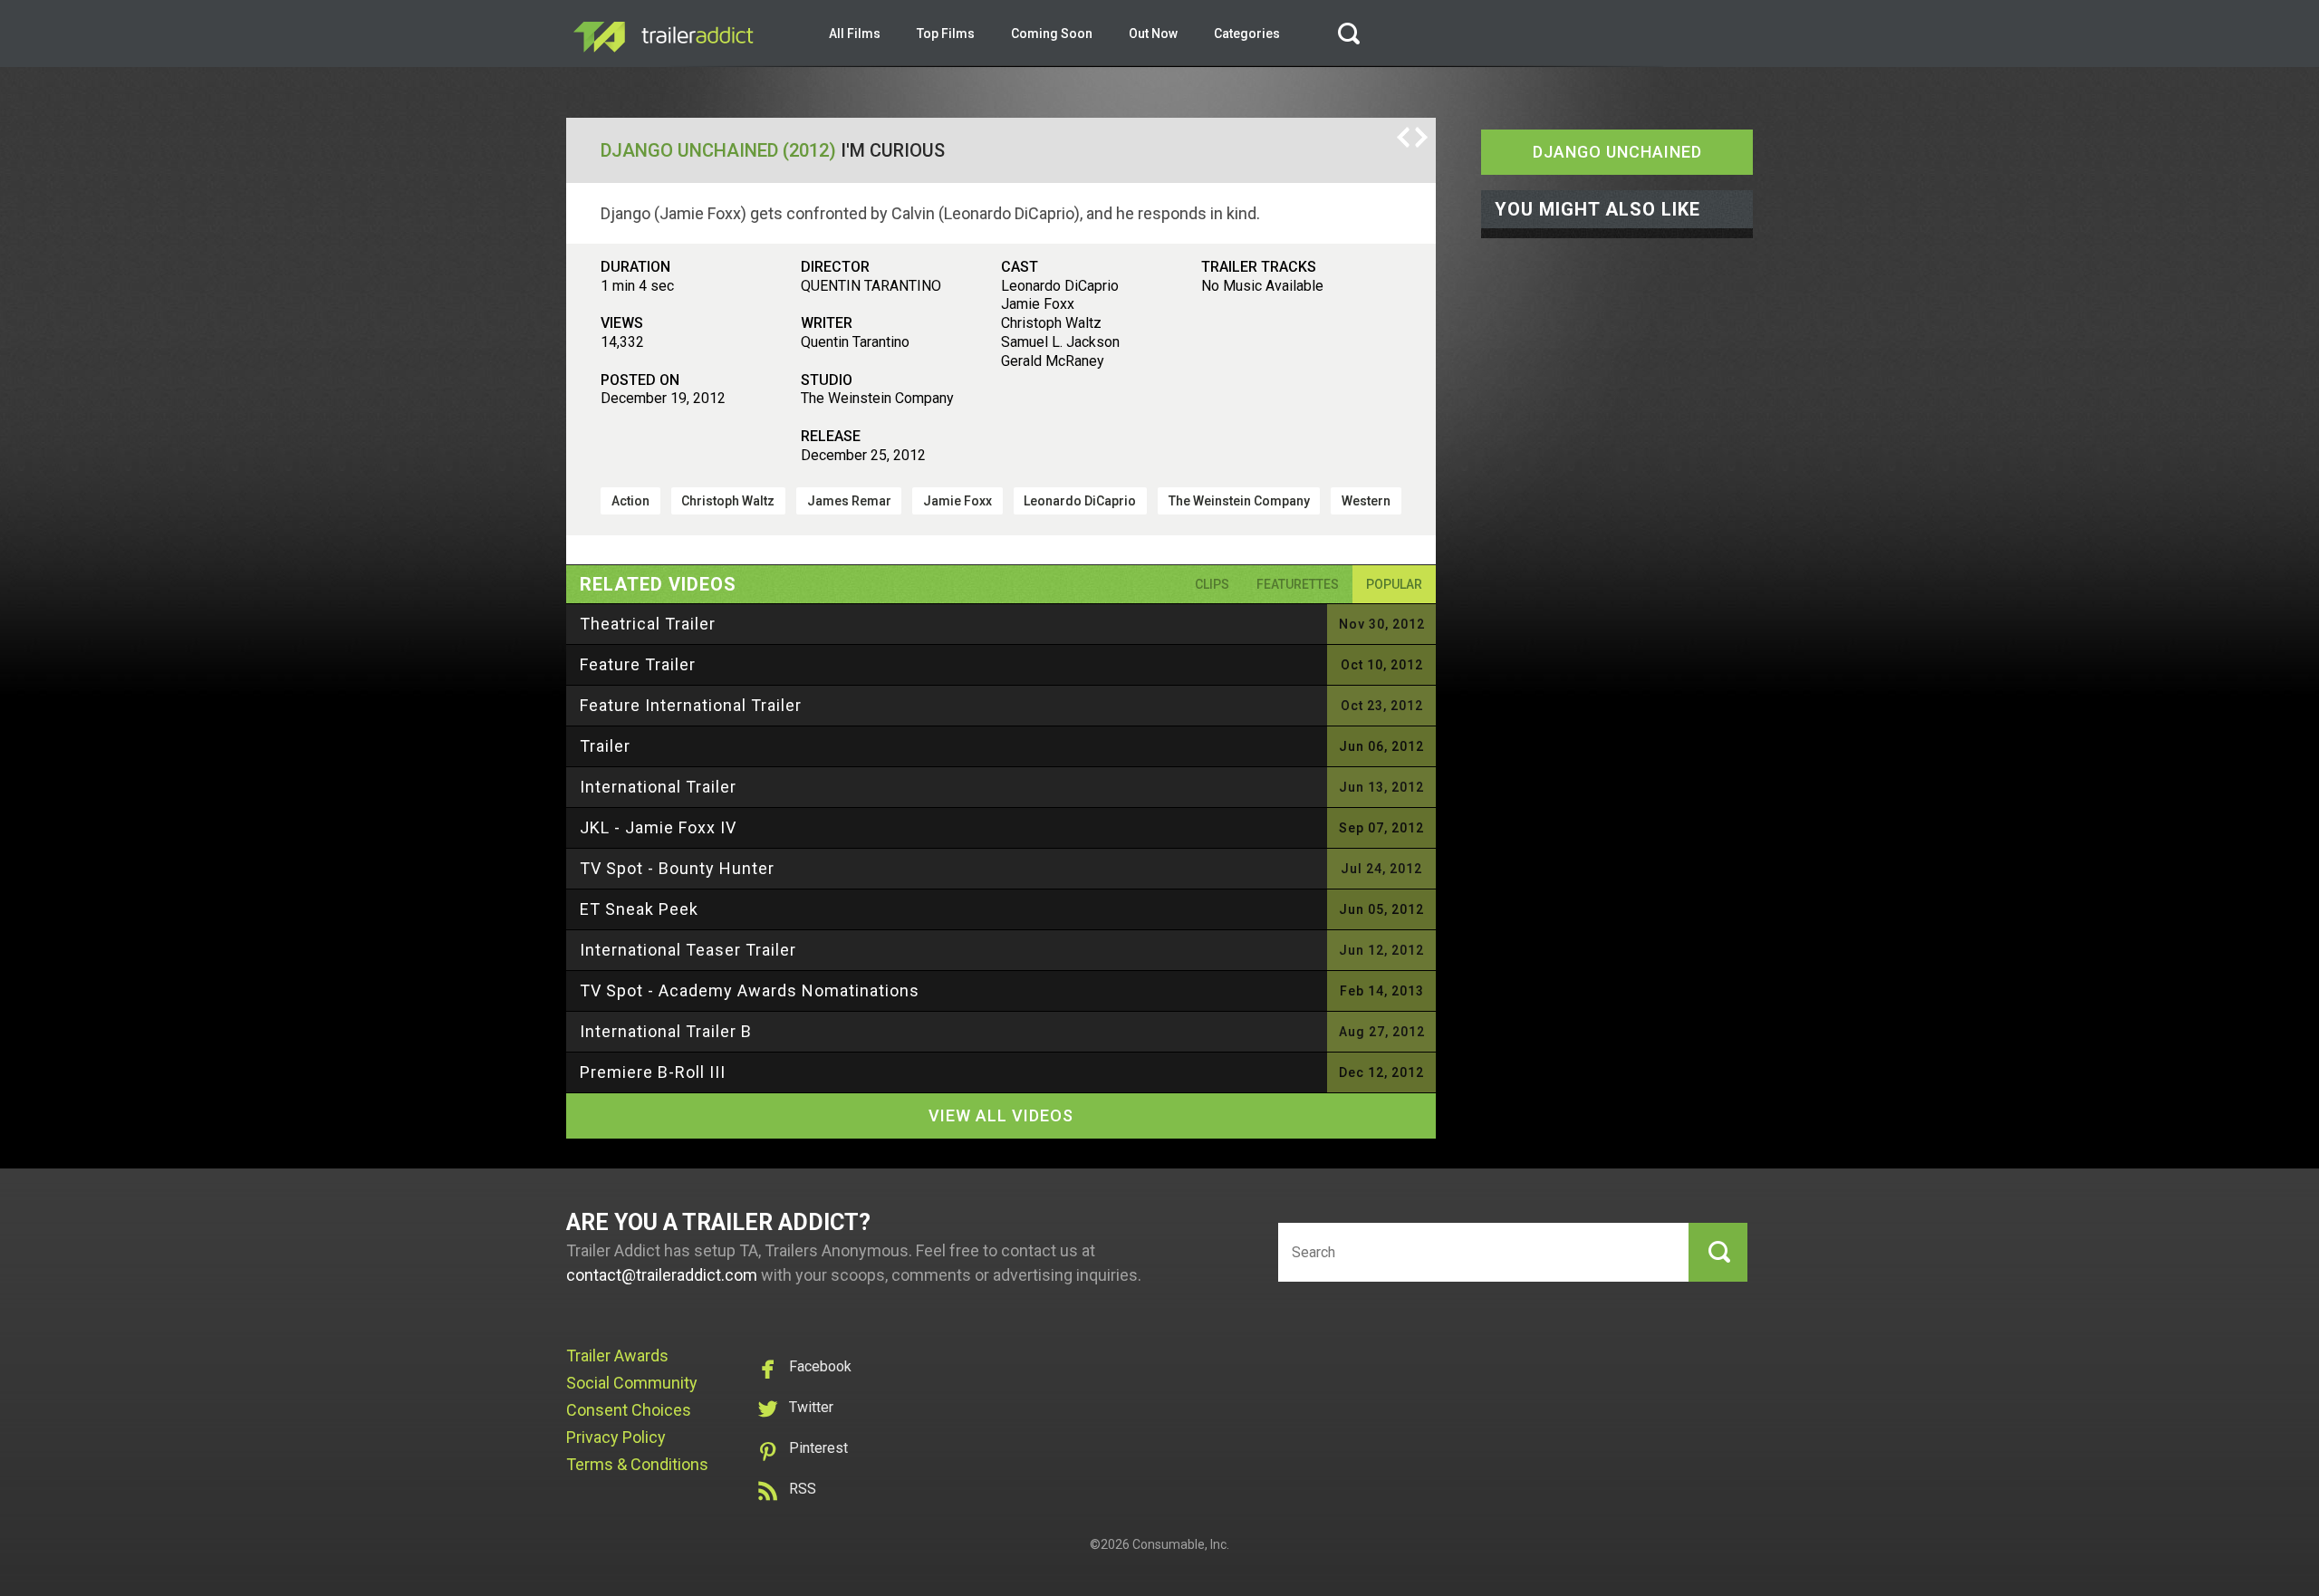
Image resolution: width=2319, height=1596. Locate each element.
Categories (1247, 34)
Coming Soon (1052, 34)
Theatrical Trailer (648, 624)
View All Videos (1001, 1115)
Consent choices (629, 1410)
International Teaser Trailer (688, 950)
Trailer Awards (617, 1356)
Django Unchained (1617, 152)
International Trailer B (666, 1031)
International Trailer (658, 787)
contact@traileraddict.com (662, 1275)
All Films (855, 34)
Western (1366, 501)
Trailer (605, 746)
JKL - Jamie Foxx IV (658, 827)
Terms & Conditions (637, 1464)
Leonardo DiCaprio (1080, 501)
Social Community (632, 1383)
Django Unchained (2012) (718, 150)
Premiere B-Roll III (653, 1072)
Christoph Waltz (728, 501)
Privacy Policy (616, 1437)
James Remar (849, 501)
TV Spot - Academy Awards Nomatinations (750, 990)
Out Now (1153, 34)
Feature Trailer (638, 664)
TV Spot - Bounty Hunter (677, 868)
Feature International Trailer (691, 705)
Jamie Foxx (957, 501)
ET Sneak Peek (639, 909)
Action (630, 501)
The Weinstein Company (1239, 501)
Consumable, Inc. (1181, 1544)
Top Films (946, 34)
